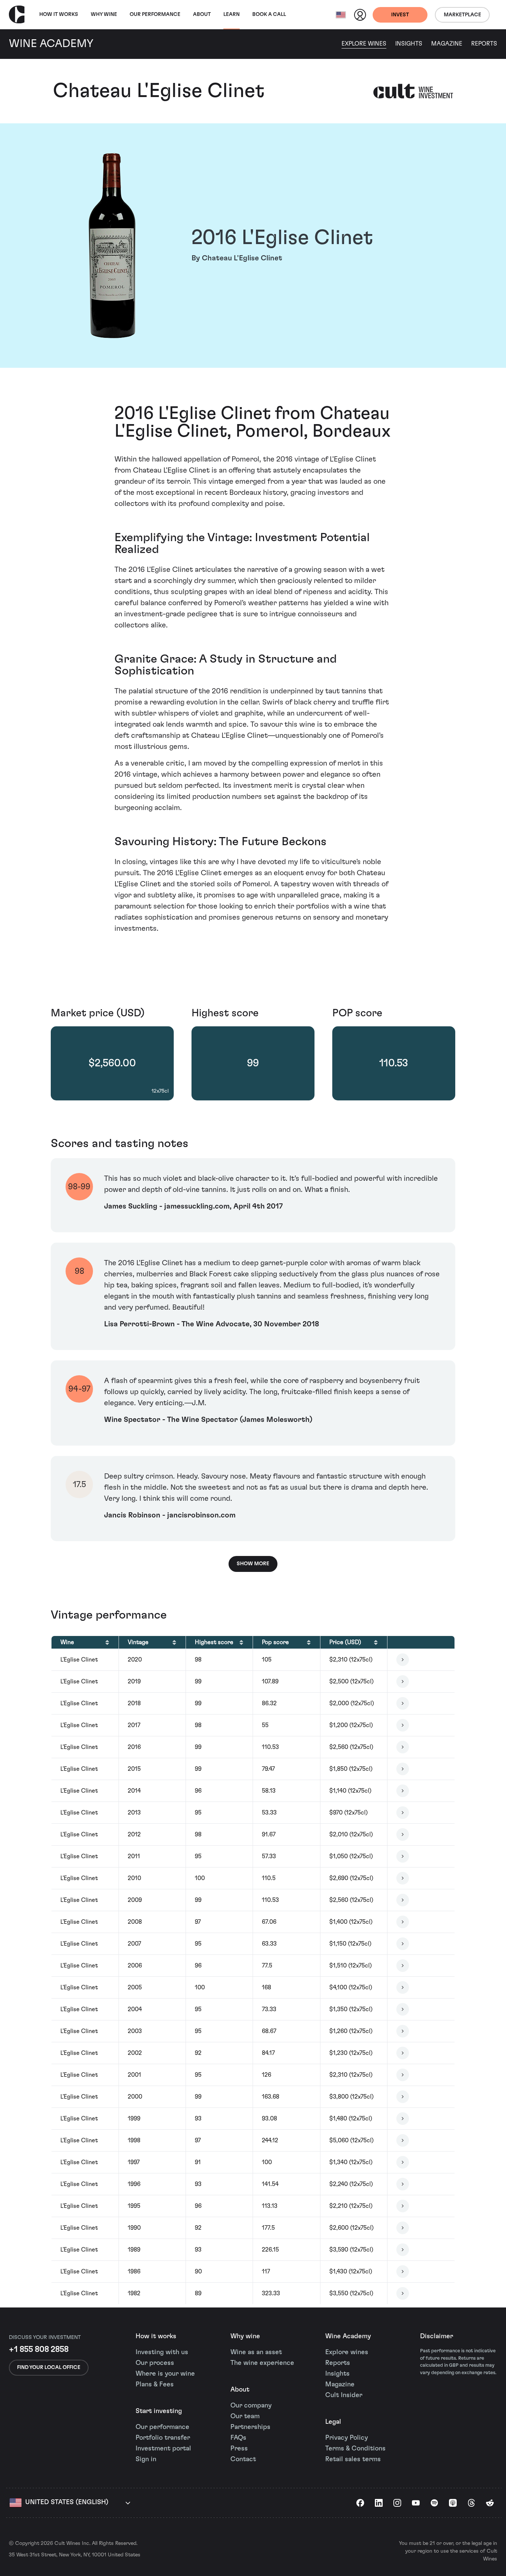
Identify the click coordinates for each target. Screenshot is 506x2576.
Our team (245, 2416)
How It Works (59, 14)
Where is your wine (165, 2374)
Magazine (447, 44)
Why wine (104, 14)
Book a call (269, 14)
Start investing (159, 2411)
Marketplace (462, 15)
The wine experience (262, 2363)
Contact (243, 2459)
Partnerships (250, 2427)
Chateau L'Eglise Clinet (159, 91)
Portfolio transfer (163, 2438)
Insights (409, 44)
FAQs (238, 2438)
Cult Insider (344, 2395)
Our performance (162, 2427)
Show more (253, 1564)
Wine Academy (348, 2336)
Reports (484, 44)
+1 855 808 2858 (39, 2349)
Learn (232, 14)
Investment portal (163, 2449)
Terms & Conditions (355, 2449)
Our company (251, 2406)
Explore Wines (364, 44)
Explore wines (347, 2352)
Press (239, 2449)
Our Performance (155, 14)
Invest (400, 15)
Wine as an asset (256, 2352)
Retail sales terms (353, 2459)
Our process (155, 2363)
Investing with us (162, 2352)
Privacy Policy (347, 2438)
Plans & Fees (155, 2385)
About (202, 14)
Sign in (146, 2459)
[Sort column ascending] (107, 1642)
